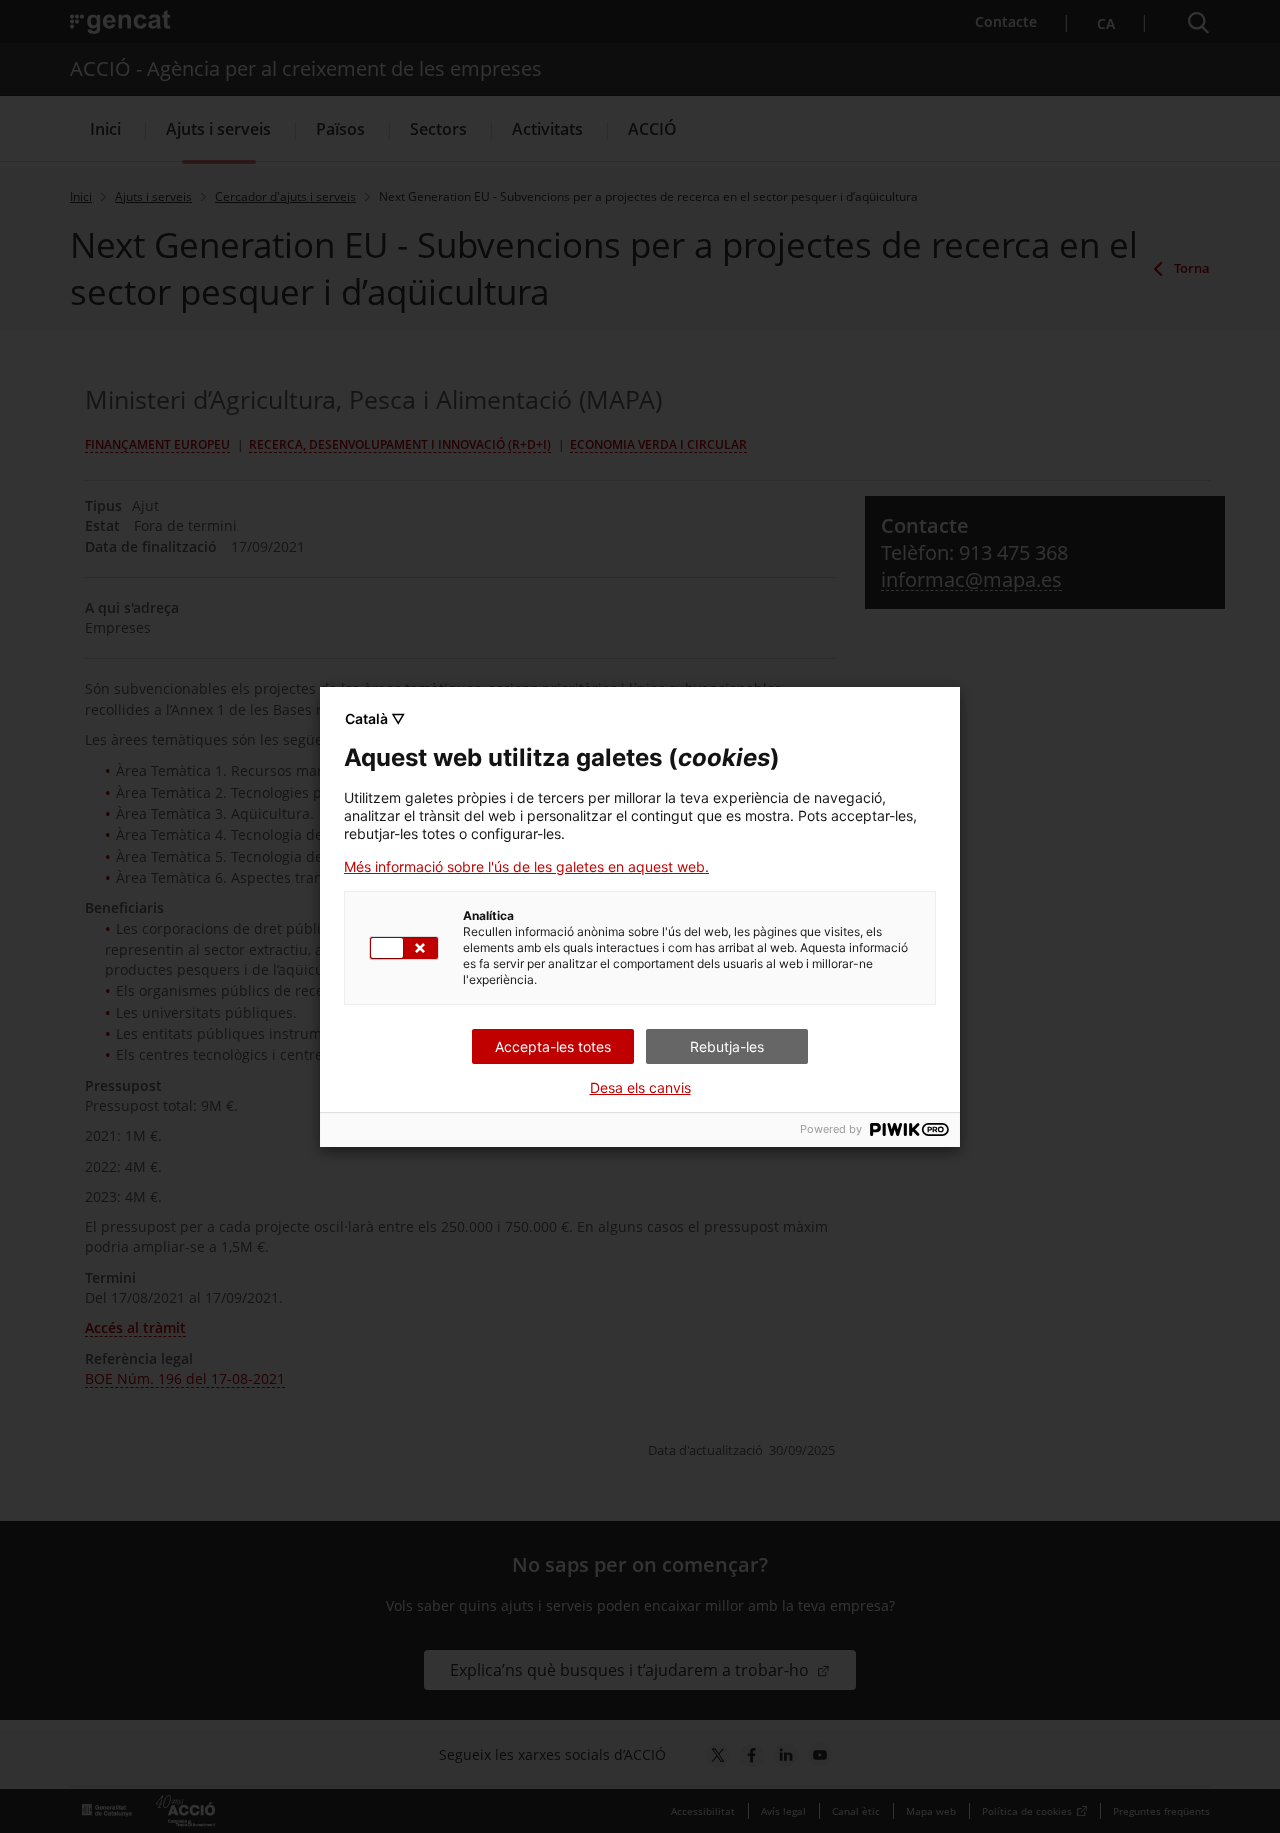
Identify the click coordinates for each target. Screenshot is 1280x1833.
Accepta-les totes (553, 1046)
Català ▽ (375, 718)
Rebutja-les (727, 1046)
